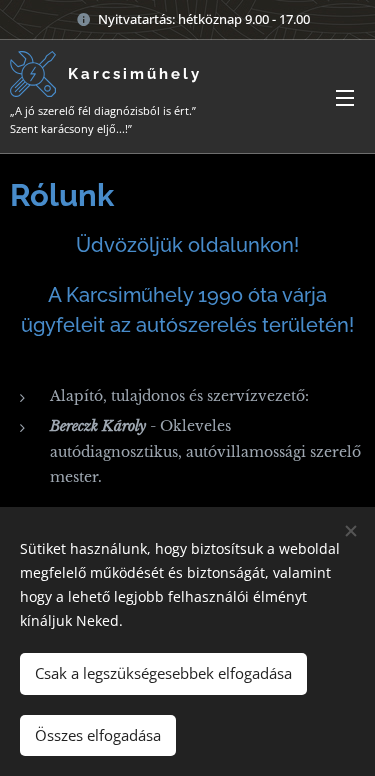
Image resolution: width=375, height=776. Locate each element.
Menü (345, 97)
